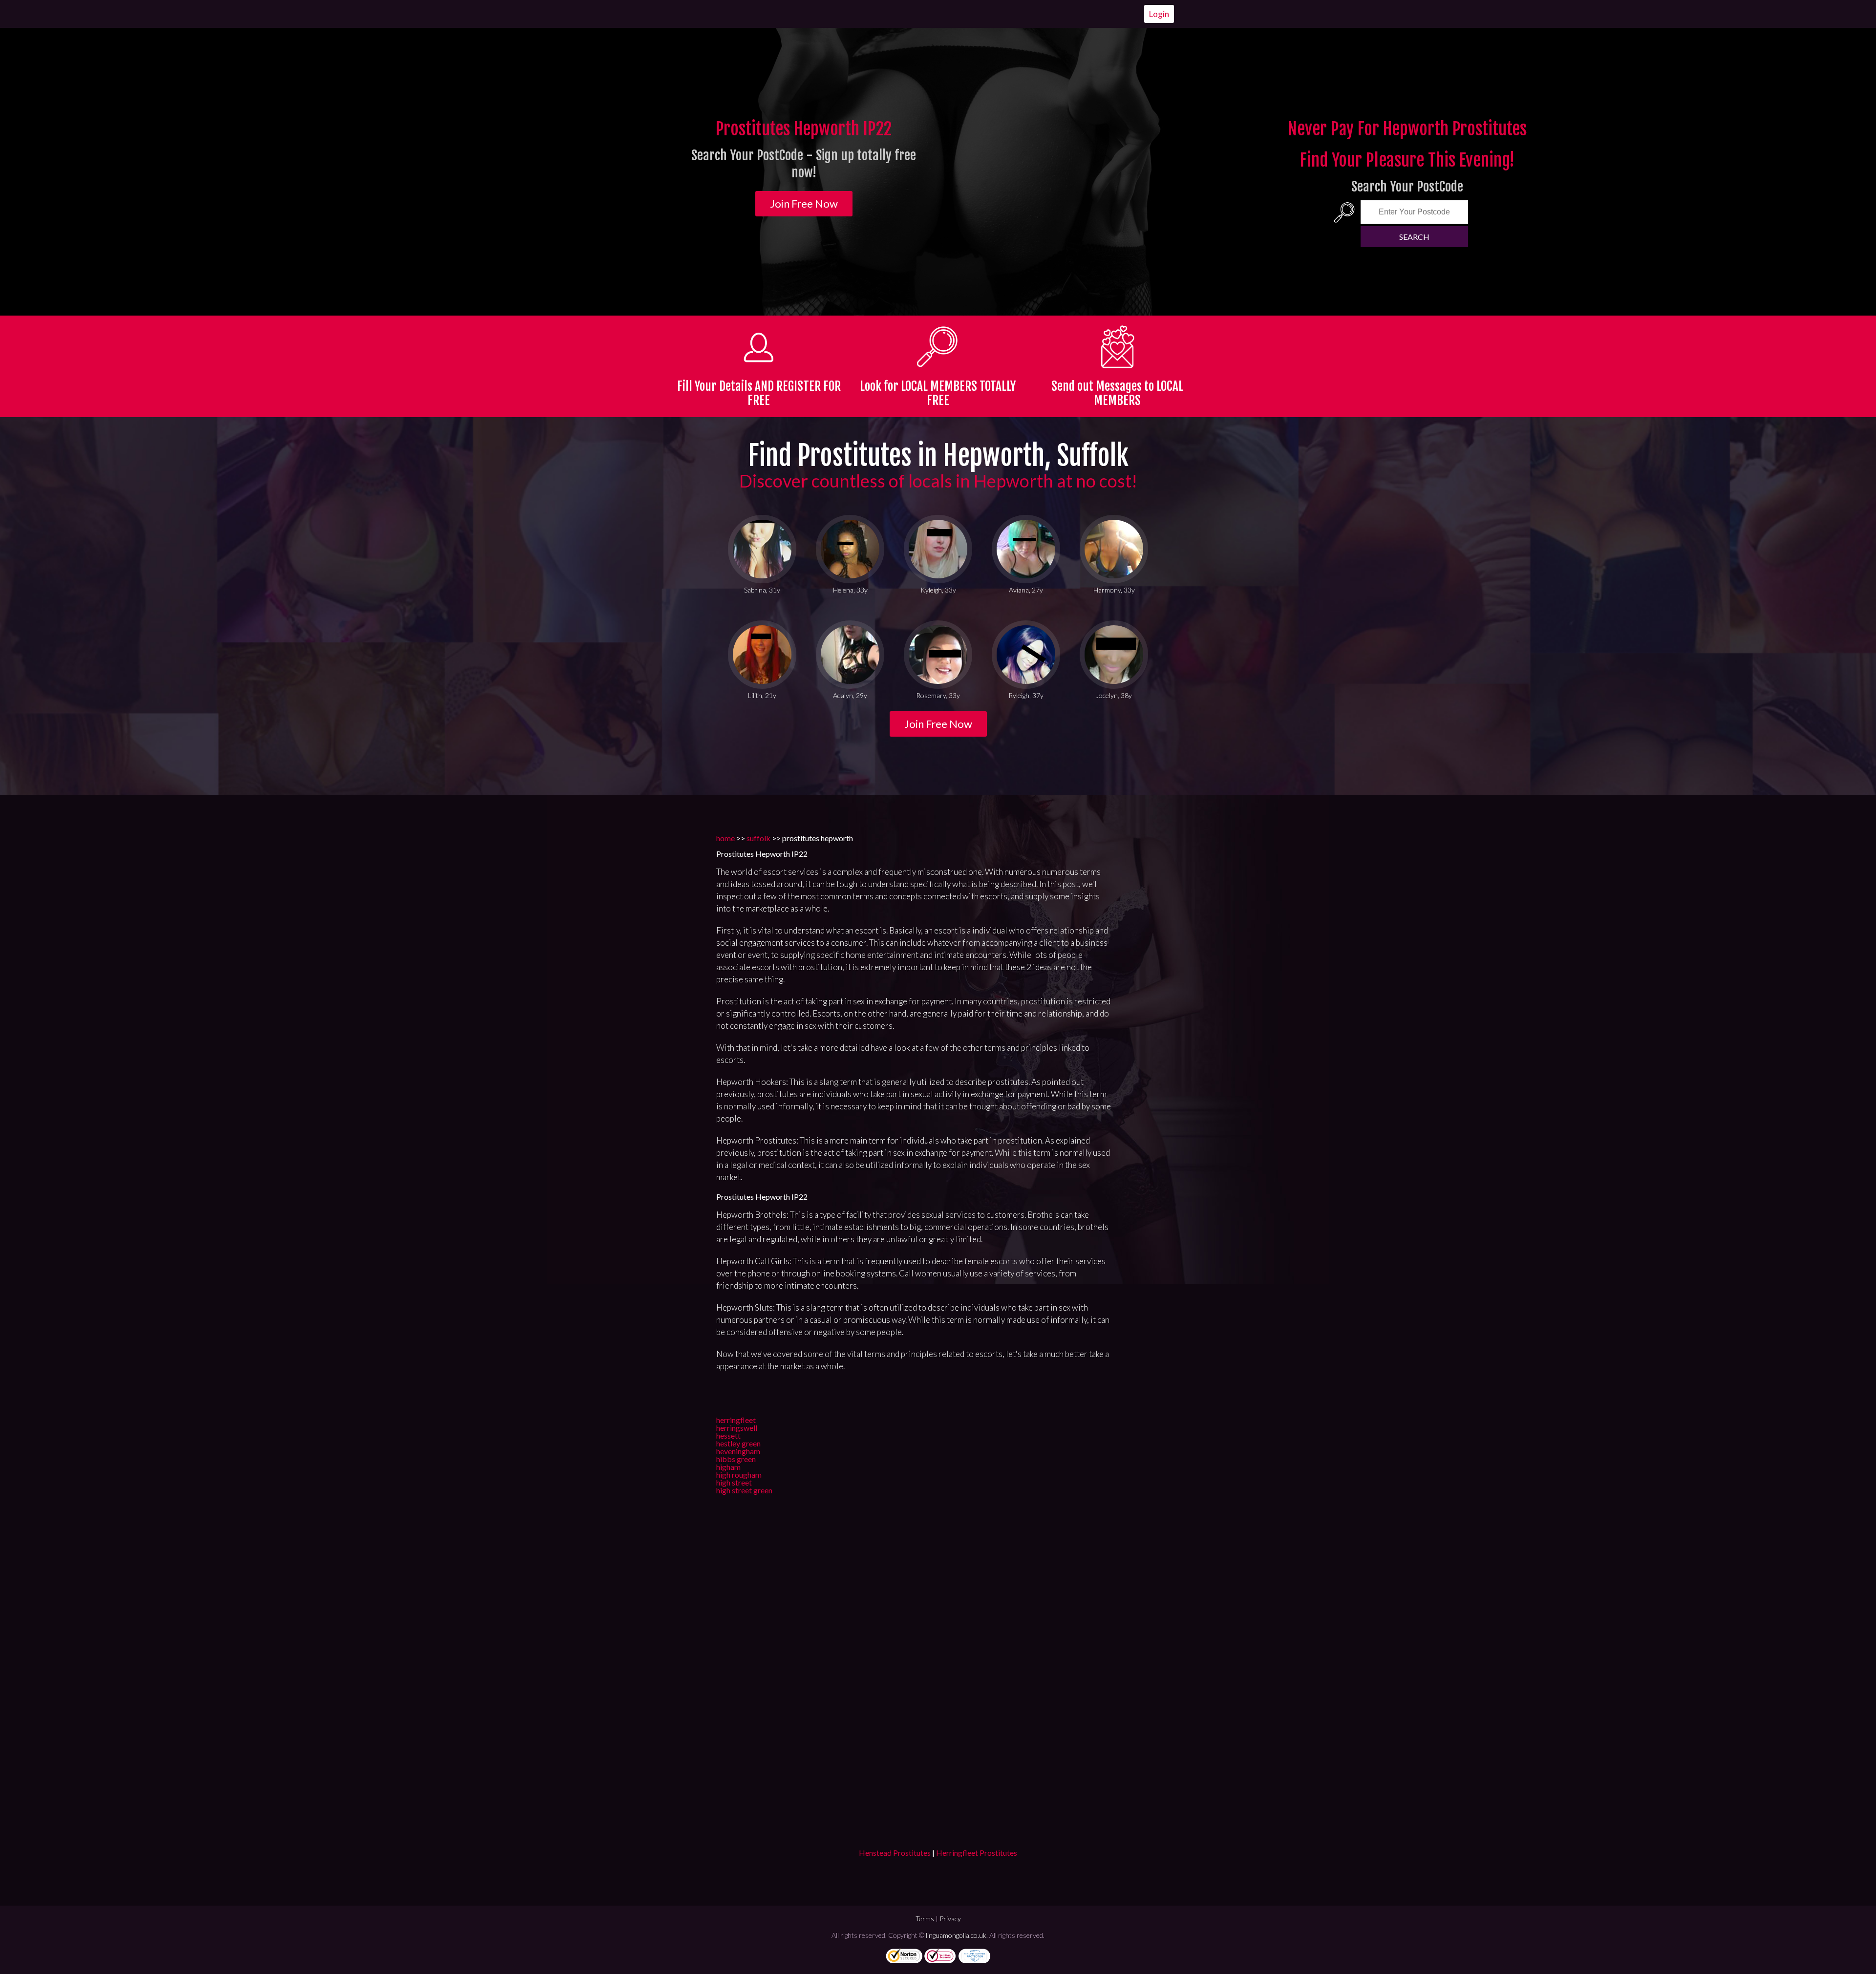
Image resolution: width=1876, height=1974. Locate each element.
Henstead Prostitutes (895, 1853)
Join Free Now (804, 203)
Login (1159, 14)
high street (734, 1482)
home (725, 838)
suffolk (758, 838)
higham (728, 1467)
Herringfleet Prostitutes (977, 1853)
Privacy (950, 1919)
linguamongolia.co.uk (956, 1935)
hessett (728, 1435)
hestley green (738, 1443)
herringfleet (736, 1420)
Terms (925, 1919)
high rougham (739, 1475)
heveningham (738, 1451)
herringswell (737, 1428)
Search (1414, 237)
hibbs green (736, 1459)
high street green (744, 1490)
